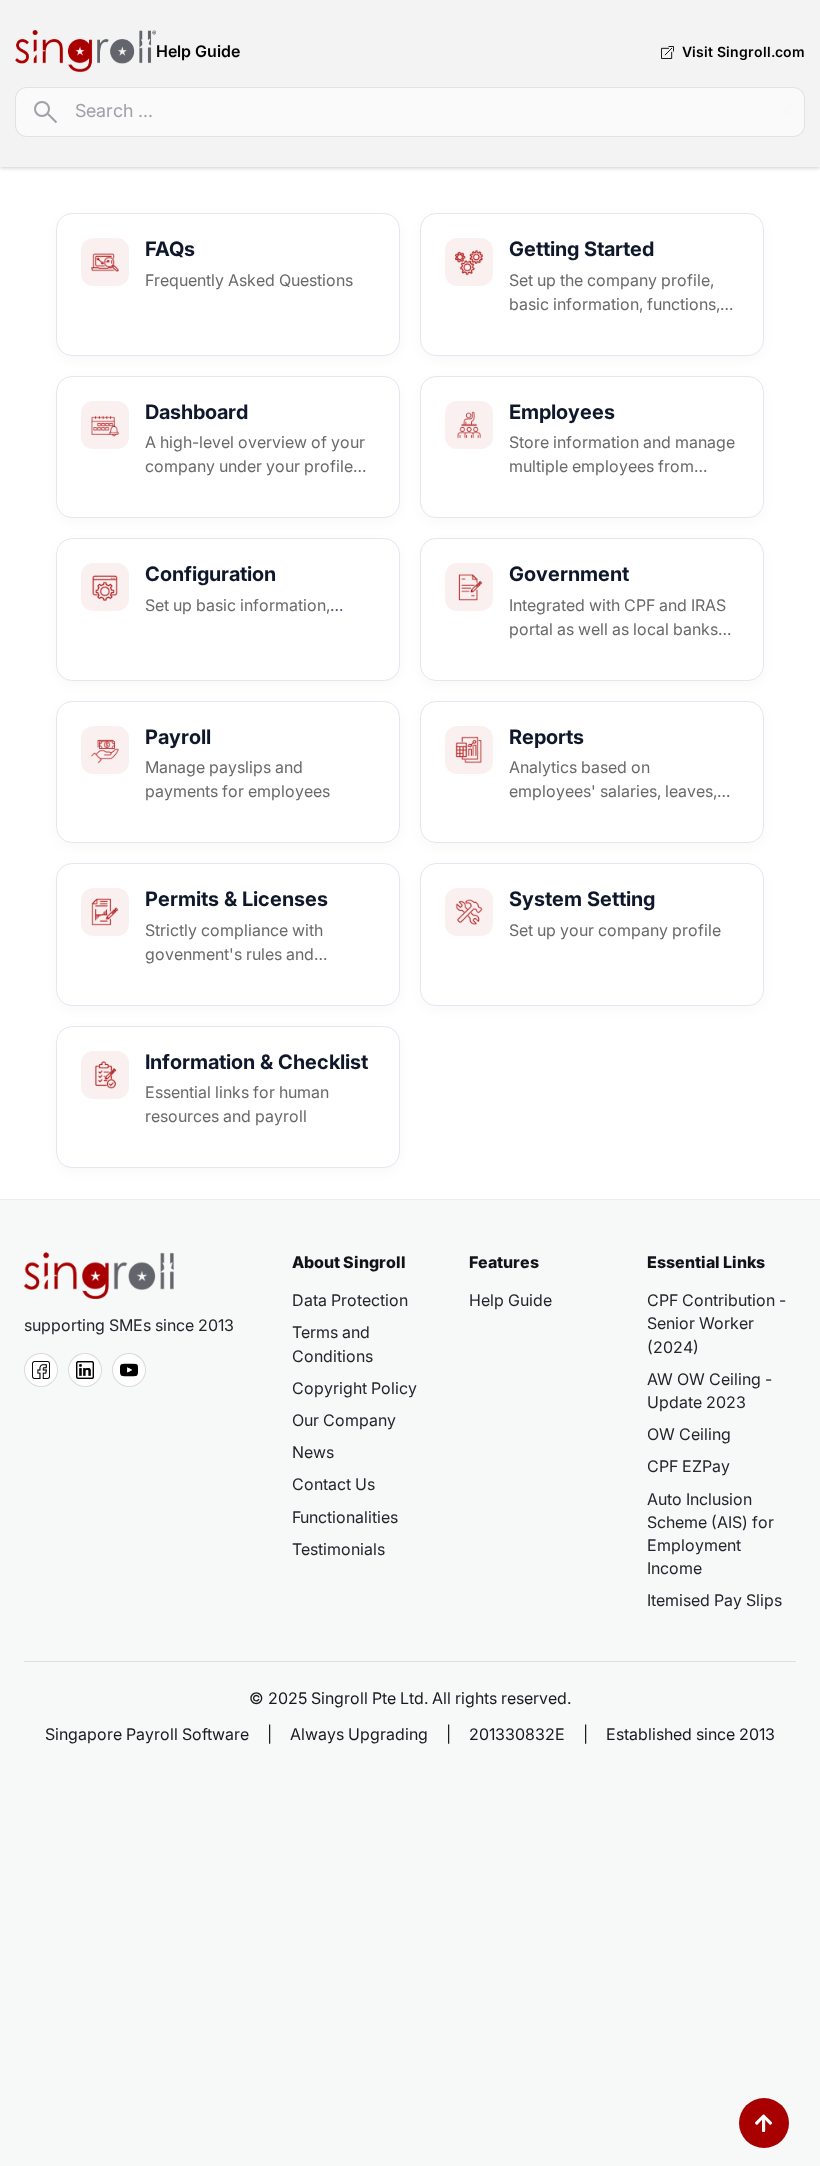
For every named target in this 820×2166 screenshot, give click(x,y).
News (313, 1452)
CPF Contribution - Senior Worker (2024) (716, 1323)
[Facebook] (41, 1370)
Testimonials (338, 1549)
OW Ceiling (689, 1434)
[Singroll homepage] (99, 1275)
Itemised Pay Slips (714, 1600)
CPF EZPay (688, 1466)
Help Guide (510, 1300)
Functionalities (345, 1517)
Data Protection (350, 1300)
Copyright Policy (354, 1388)
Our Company (344, 1420)
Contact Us (333, 1484)
